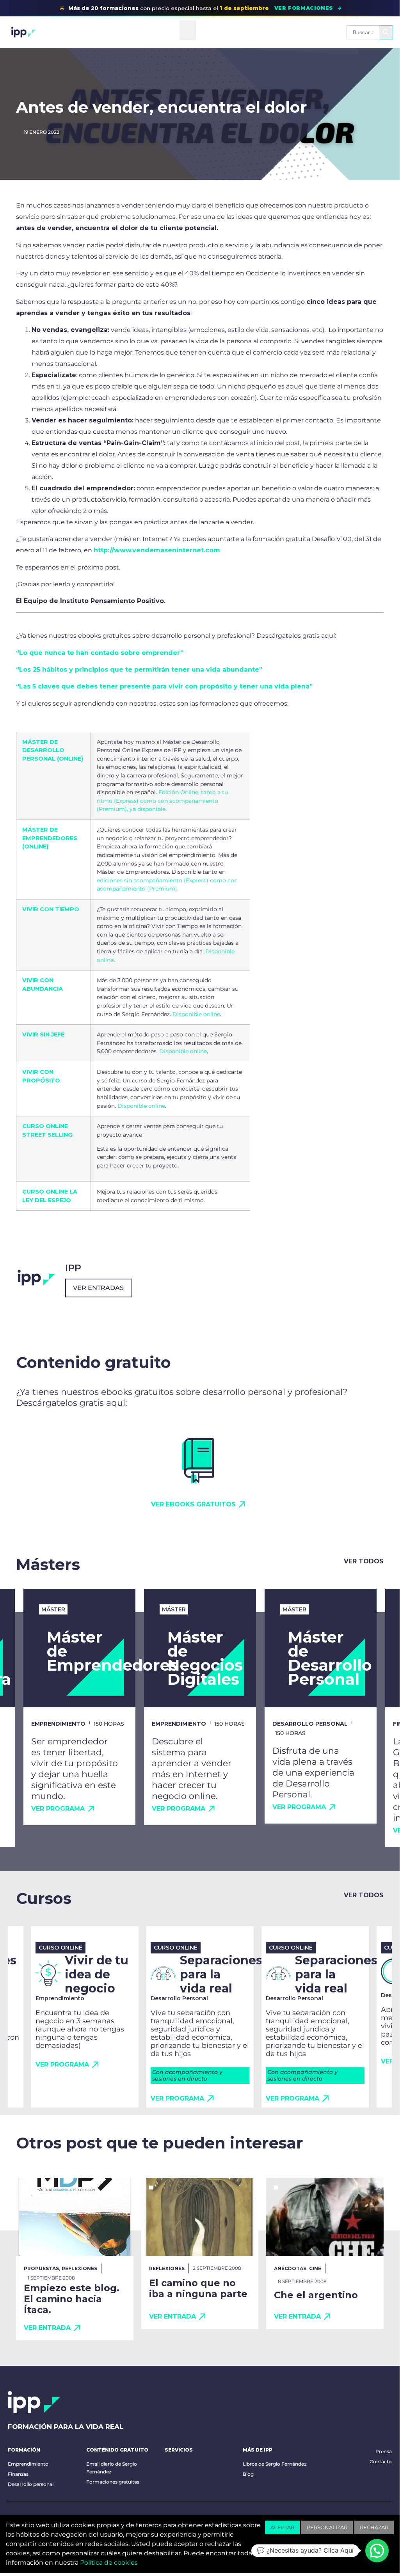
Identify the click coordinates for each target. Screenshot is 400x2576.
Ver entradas (98, 1288)
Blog (248, 2474)
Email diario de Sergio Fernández (112, 2468)
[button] (188, 30)
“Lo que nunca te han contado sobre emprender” (100, 653)
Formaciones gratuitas (113, 2482)
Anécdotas (290, 2268)
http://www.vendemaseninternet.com (157, 550)
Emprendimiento (28, 2464)
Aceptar (282, 2527)
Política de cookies (109, 2563)
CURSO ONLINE (45, 1192)
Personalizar (327, 2527)
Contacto (381, 2462)
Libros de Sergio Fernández (275, 2464)
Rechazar (374, 2527)
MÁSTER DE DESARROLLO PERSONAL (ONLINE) (53, 750)
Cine (315, 2268)
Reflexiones (79, 2268)
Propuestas (41, 2268)
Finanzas (18, 2474)
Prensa (384, 2451)
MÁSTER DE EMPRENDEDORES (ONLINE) (50, 838)
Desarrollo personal (31, 2484)
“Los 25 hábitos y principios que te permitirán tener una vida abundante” (139, 670)
